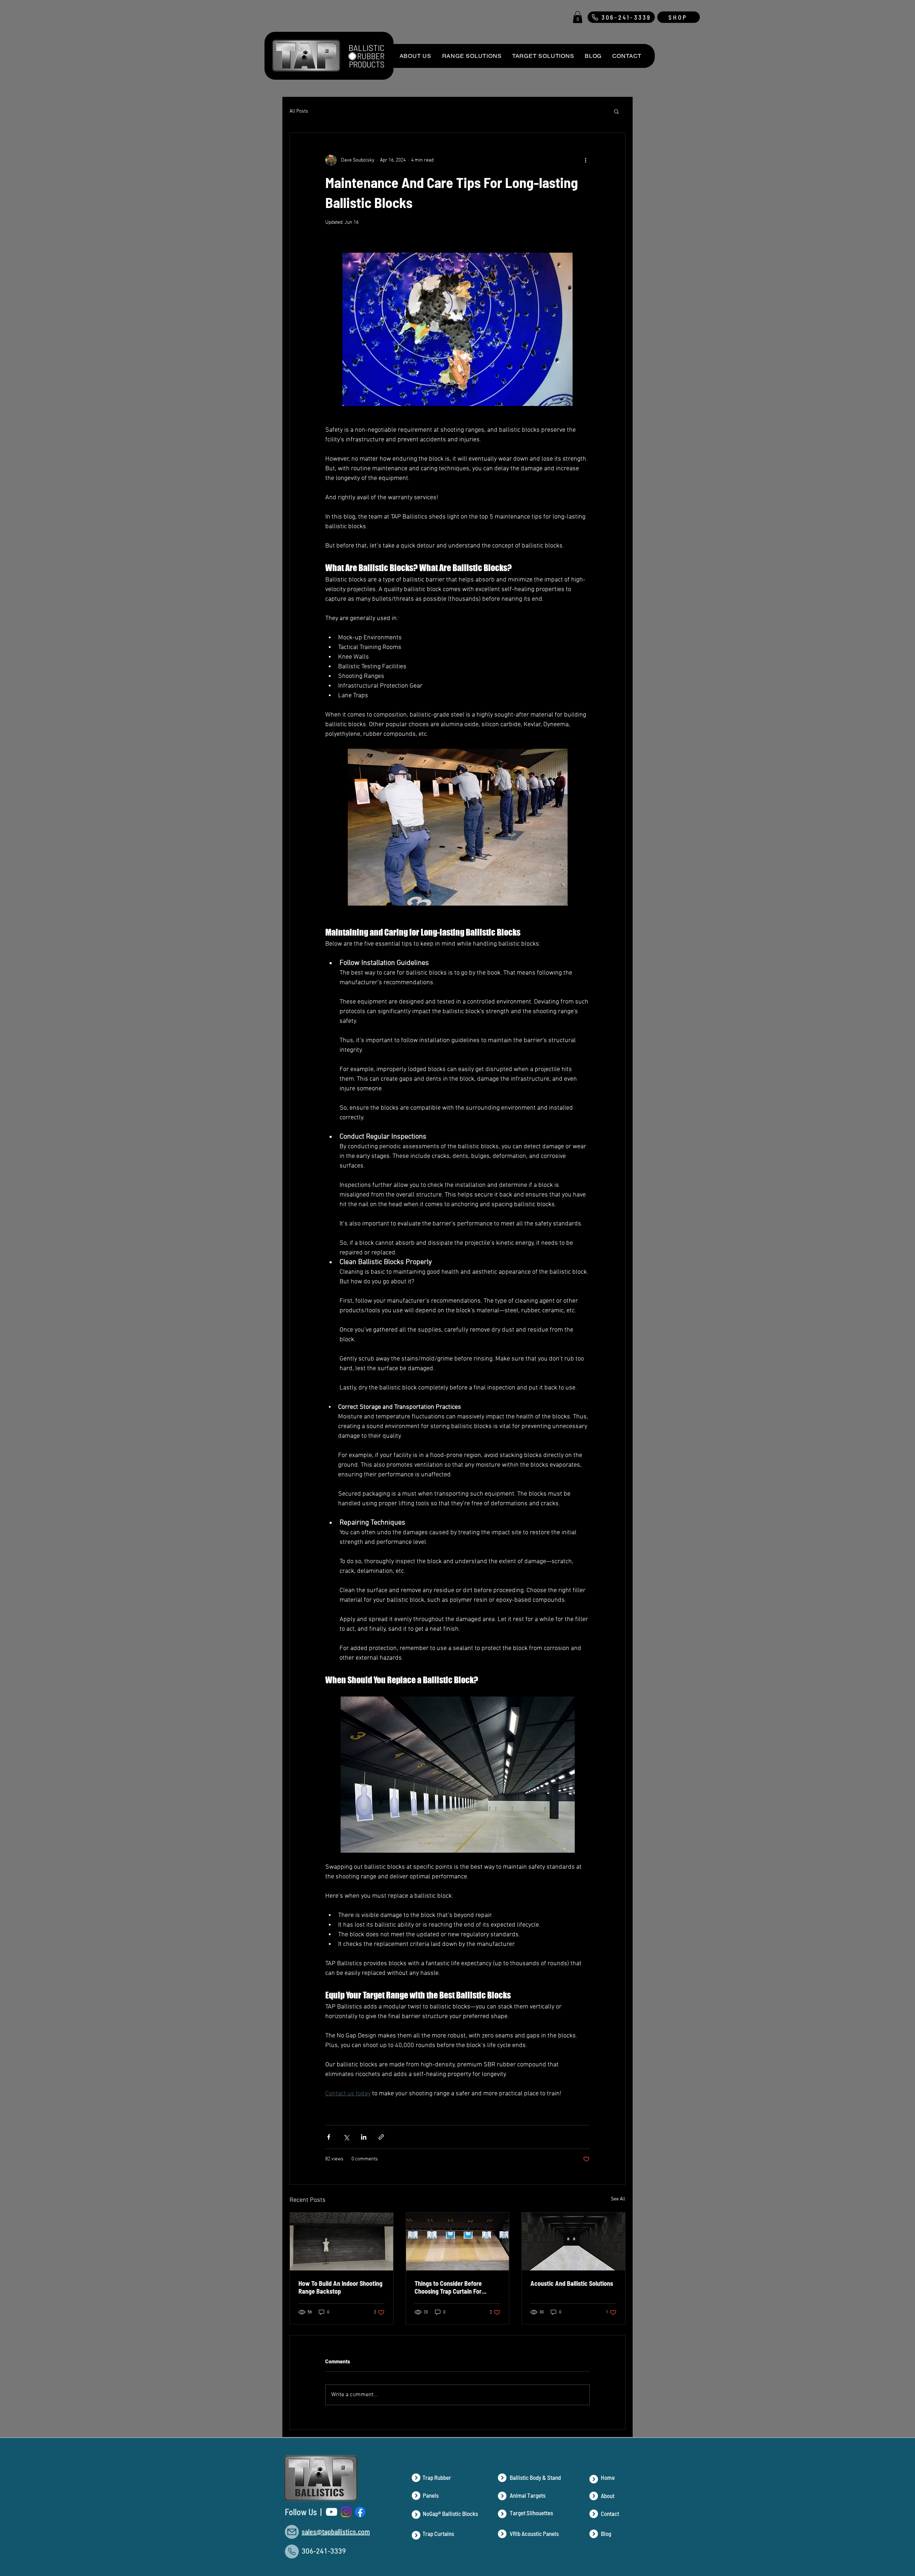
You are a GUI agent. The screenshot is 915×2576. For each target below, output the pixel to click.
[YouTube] (332, 2512)
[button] (578, 17)
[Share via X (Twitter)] (346, 2137)
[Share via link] (381, 2137)
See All (618, 2199)
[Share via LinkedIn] (364, 2137)
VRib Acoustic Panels (534, 2533)
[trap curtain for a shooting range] (458, 2241)
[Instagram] (346, 2512)
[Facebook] (360, 2512)
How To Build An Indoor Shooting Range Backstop (340, 2287)
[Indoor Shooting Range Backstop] (342, 2241)
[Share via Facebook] (329, 2137)
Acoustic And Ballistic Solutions (572, 2283)
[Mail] (292, 2532)
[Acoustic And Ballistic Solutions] (573, 2241)
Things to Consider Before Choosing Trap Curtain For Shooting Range (448, 2287)
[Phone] (292, 2552)
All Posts (299, 111)
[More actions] (585, 160)
